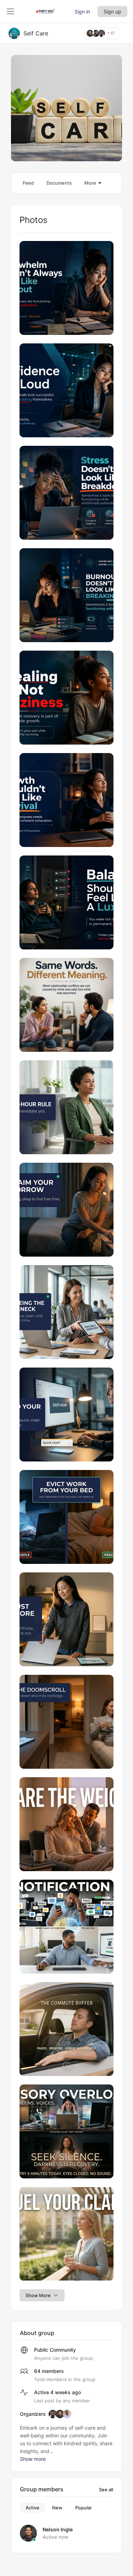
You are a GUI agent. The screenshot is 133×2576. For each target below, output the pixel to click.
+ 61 (111, 33)
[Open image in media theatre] (66, 288)
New (57, 2508)
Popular (84, 2508)
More (90, 183)
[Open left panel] (11, 11)
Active (32, 2508)
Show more (33, 2459)
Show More (38, 2295)
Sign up (112, 12)
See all (106, 2490)
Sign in (82, 12)
